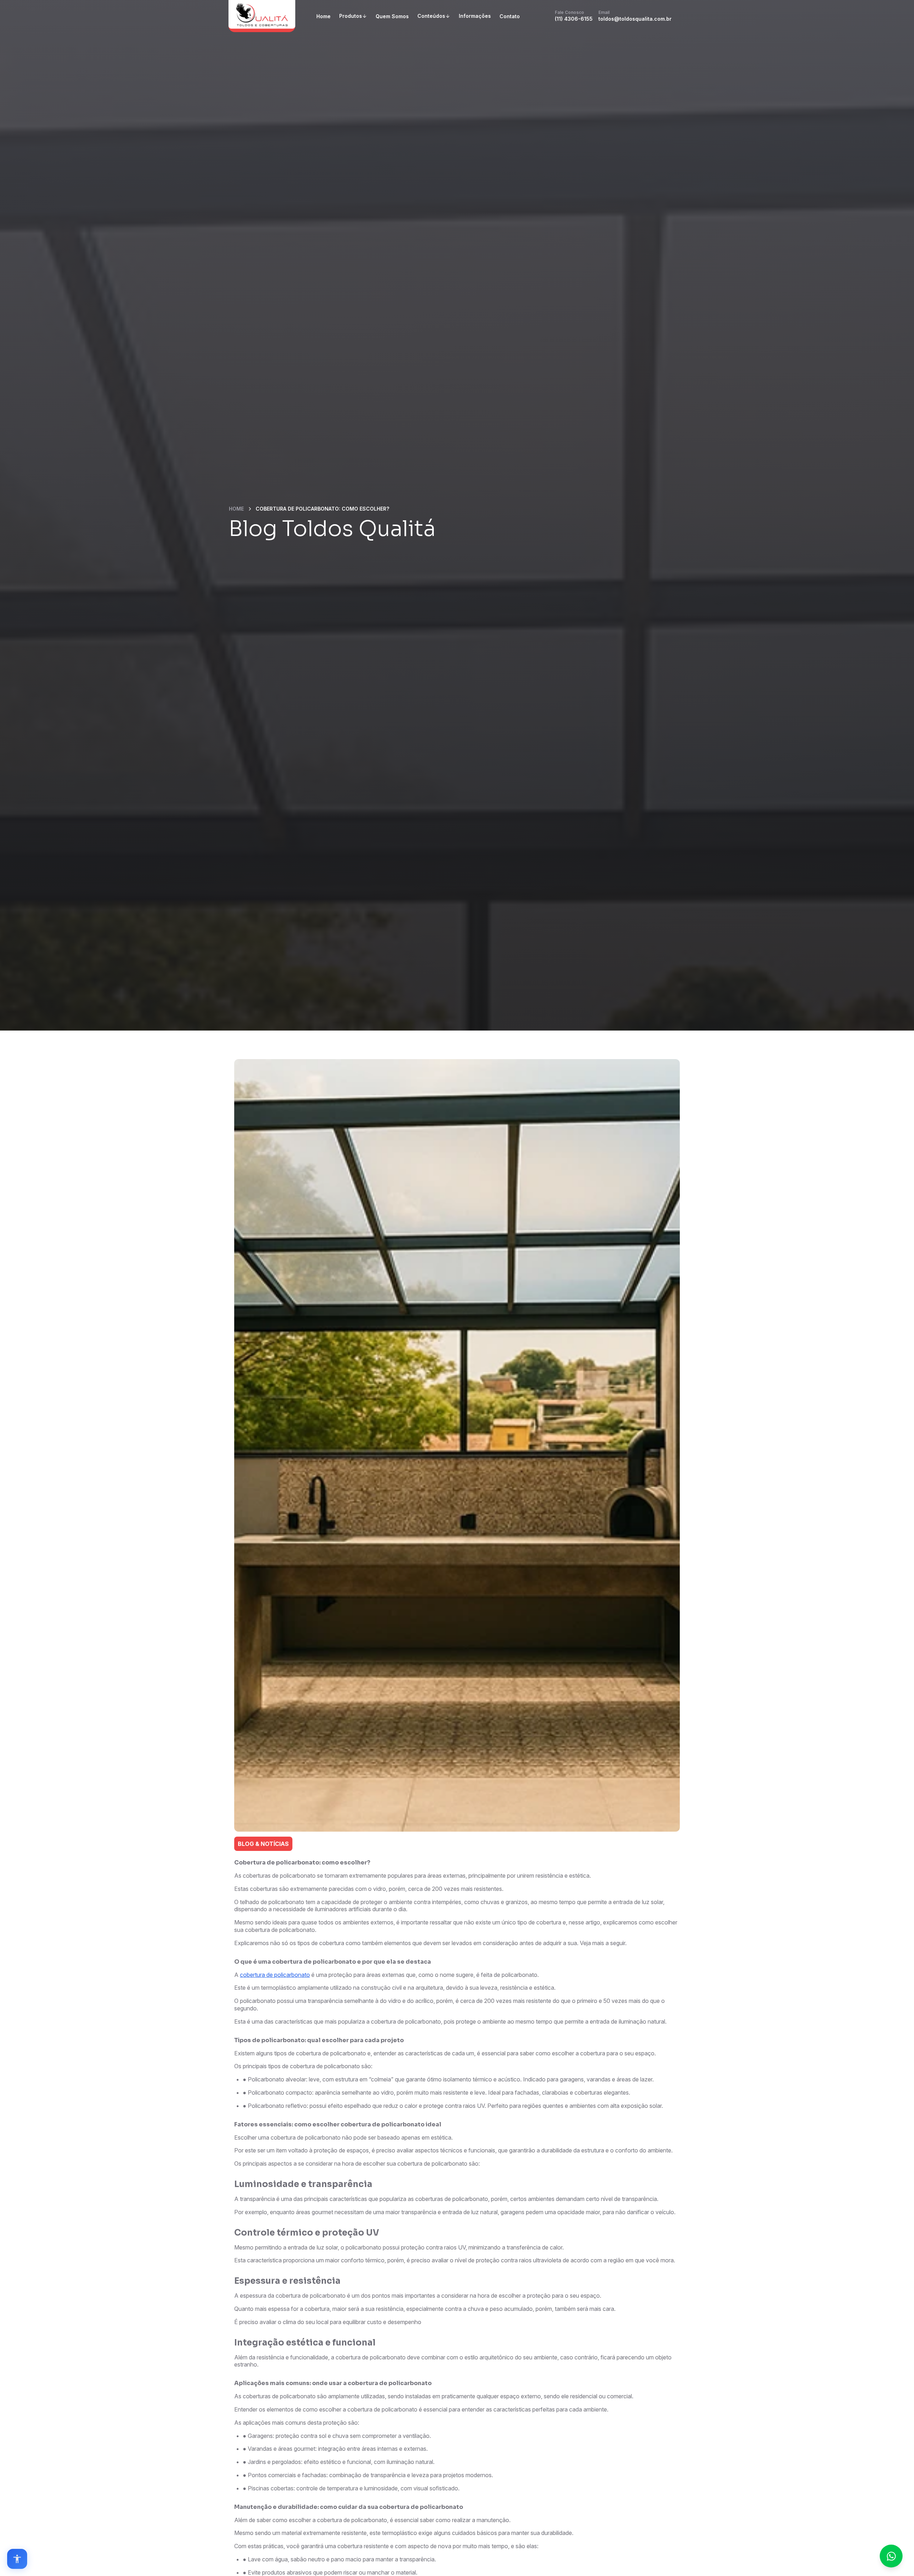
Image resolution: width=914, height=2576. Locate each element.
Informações (475, 16)
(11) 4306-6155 (574, 16)
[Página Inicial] (262, 16)
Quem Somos (392, 16)
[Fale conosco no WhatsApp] (891, 2556)
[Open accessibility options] (17, 2559)
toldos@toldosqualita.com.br (635, 16)
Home (323, 16)
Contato (510, 16)
